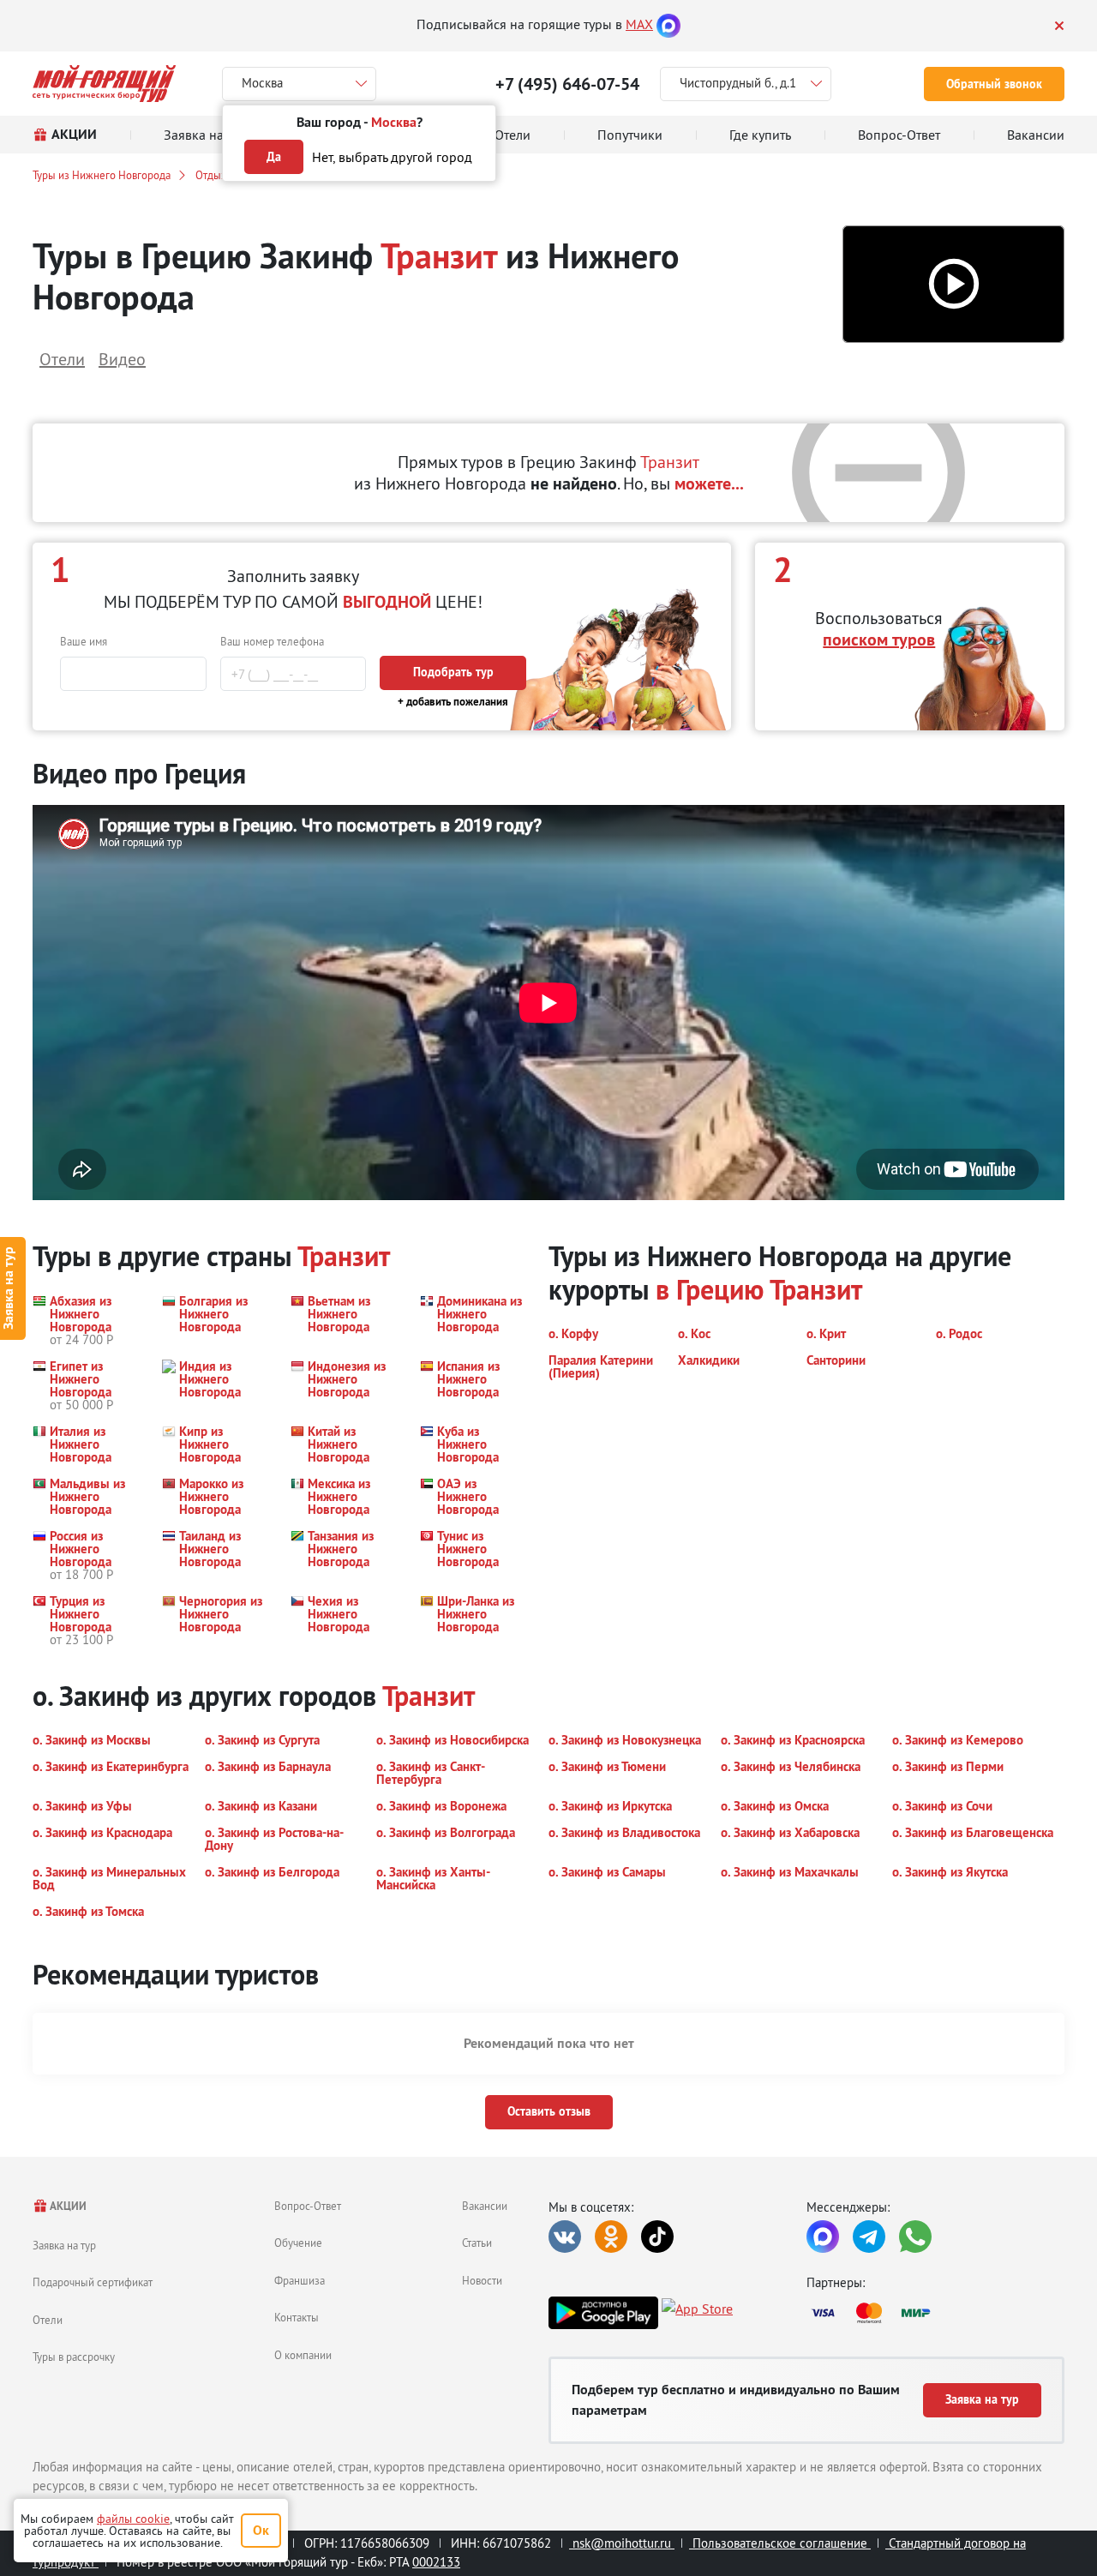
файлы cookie (133, 2519)
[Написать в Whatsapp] (915, 2237)
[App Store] (697, 2313)
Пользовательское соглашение (780, 2543)
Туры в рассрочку (74, 2357)
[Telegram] (869, 2237)
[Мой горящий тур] (104, 84)
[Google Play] (603, 2313)
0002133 (436, 2562)
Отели (48, 2320)
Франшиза (300, 2280)
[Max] (668, 24)
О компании (303, 2355)
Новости (482, 2280)
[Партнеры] (935, 2313)
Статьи (477, 2243)
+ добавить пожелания (453, 702)
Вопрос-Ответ (308, 2206)
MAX (639, 24)
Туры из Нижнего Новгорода (102, 175)
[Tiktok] (657, 2237)
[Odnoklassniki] (611, 2237)
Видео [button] (122, 359)
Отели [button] (62, 359)
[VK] (565, 2237)
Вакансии (485, 2206)
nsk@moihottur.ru (622, 2543)
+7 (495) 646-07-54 (567, 84)
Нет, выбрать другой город (392, 157)
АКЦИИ (67, 2206)
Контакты (297, 2317)
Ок (261, 2530)
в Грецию (710, 1290)
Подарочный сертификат (93, 2282)
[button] (953, 284)
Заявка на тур (64, 2245)
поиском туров (879, 639)
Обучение (298, 2243)
